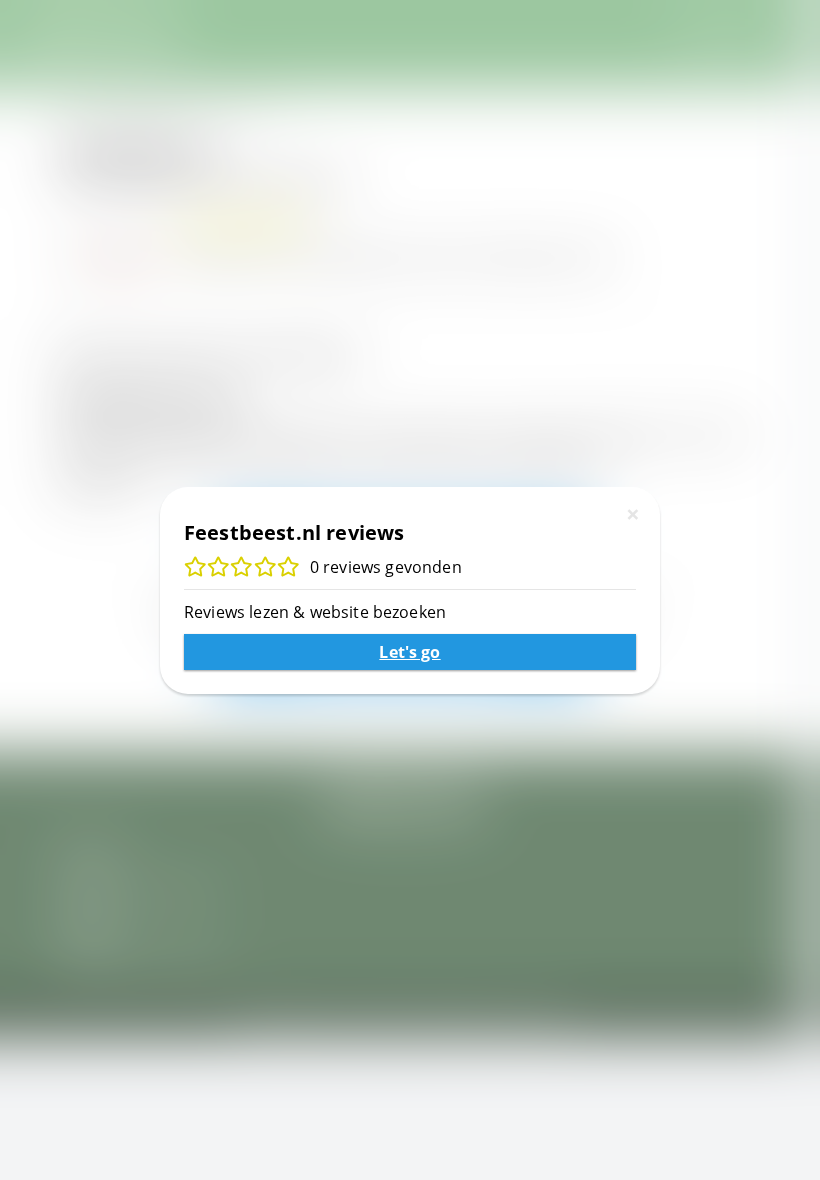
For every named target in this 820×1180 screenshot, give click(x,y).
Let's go (409, 652)
